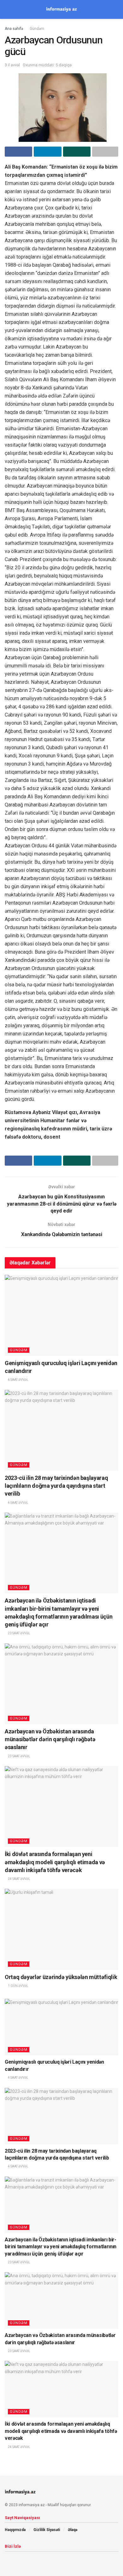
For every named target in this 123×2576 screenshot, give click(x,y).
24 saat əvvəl (19, 1879)
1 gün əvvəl (18, 1986)
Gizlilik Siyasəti (47, 2530)
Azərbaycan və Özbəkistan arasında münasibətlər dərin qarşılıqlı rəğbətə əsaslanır (50, 1739)
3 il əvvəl (12, 65)
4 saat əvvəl (18, 1380)
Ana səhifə (14, 29)
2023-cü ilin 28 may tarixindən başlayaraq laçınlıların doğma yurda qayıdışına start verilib (56, 1486)
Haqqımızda (15, 2530)
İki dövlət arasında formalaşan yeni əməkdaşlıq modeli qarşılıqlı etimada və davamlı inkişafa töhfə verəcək (55, 1862)
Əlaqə (73, 2530)
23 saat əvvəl (19, 1633)
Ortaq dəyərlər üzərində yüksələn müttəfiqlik (61, 1977)
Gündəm (37, 29)
